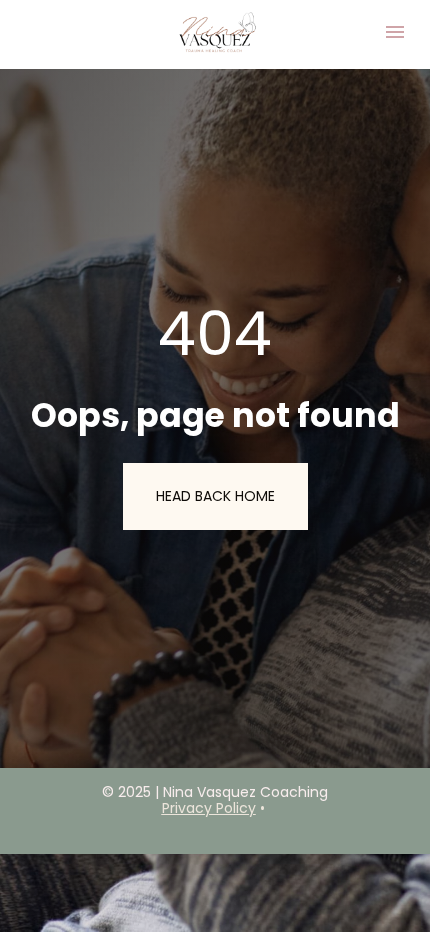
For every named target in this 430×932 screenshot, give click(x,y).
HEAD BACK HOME (215, 496)
